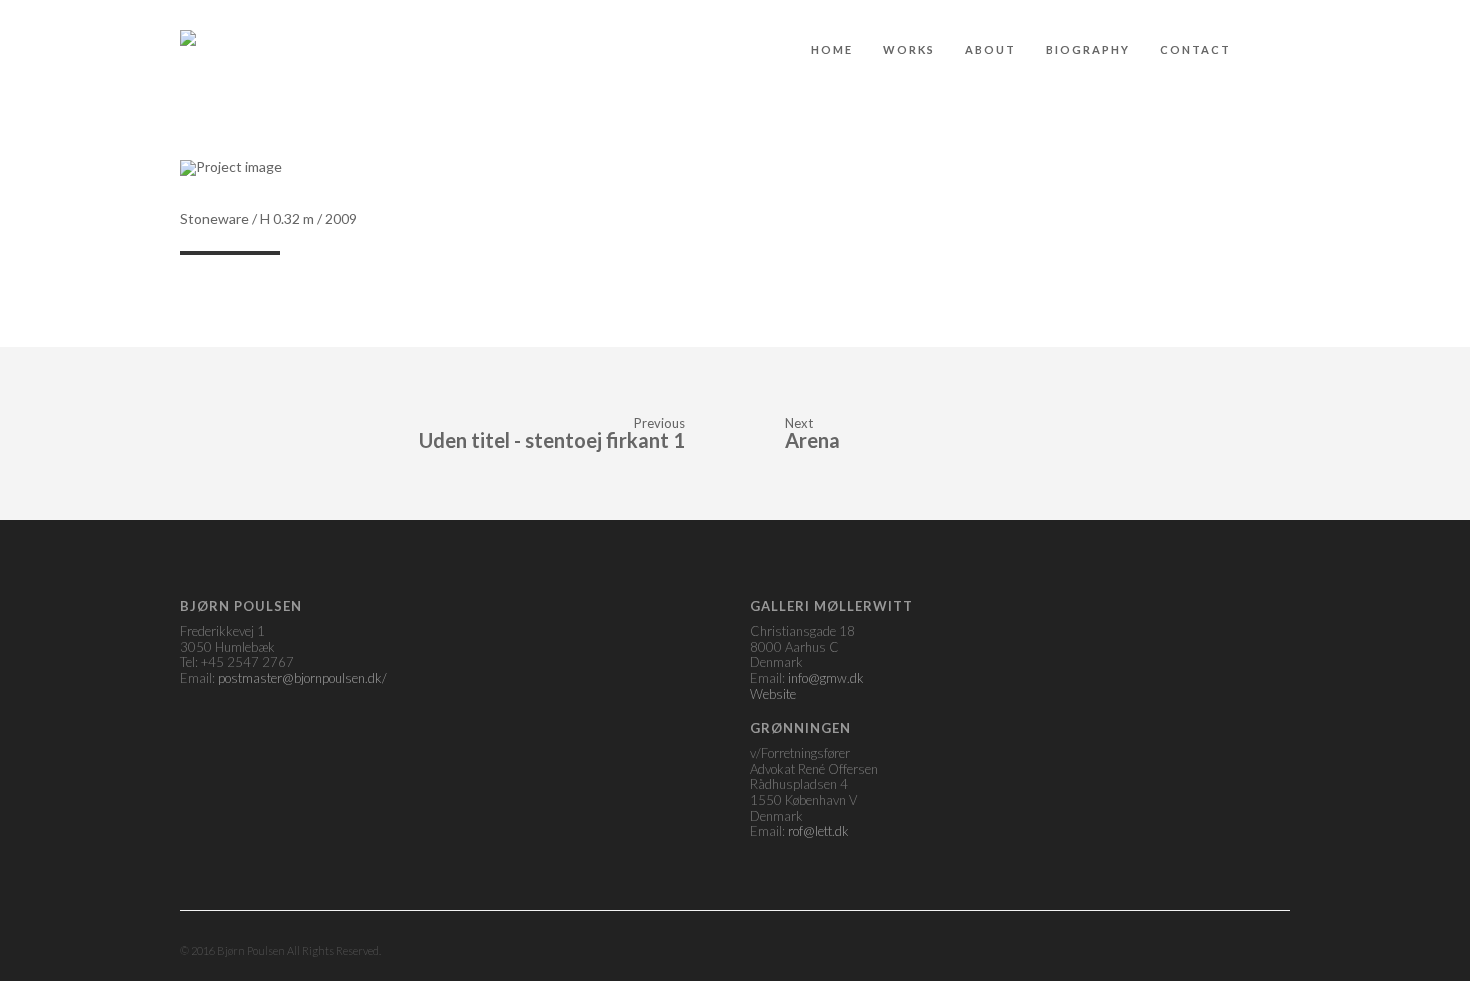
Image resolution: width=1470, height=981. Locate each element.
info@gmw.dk (826, 678)
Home (832, 49)
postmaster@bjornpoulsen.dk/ (302, 678)
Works (909, 49)
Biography (1088, 49)
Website (773, 694)
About (990, 49)
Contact (1195, 49)
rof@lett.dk (818, 831)
